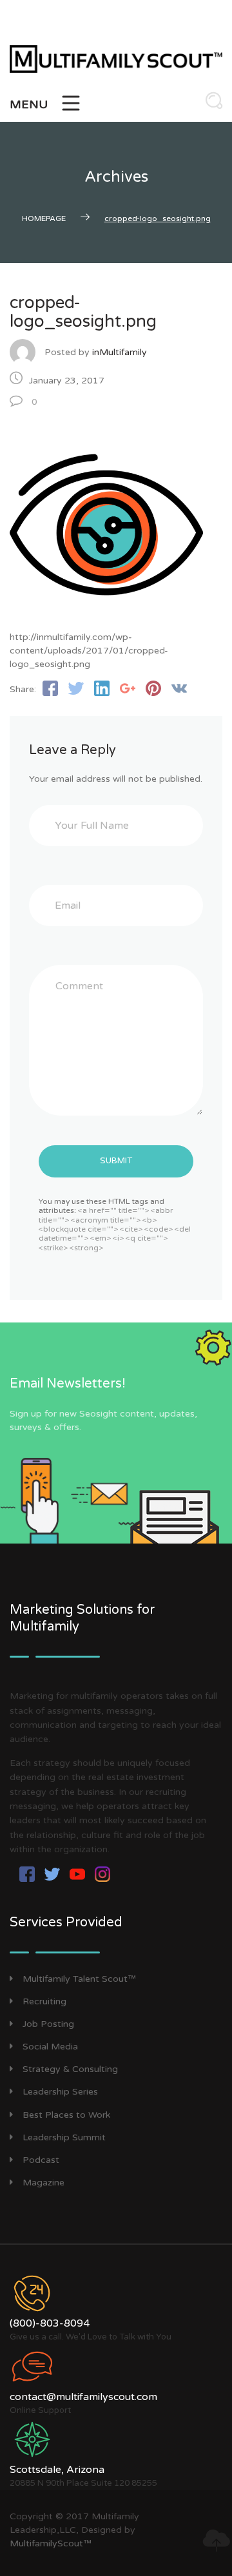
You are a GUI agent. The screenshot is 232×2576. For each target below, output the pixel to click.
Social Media (50, 2047)
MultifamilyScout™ (51, 2543)
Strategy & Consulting (70, 2069)
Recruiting (44, 2001)
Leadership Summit (64, 2137)
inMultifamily (120, 352)
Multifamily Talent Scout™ (79, 1979)
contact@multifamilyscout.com (83, 2397)
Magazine (43, 2183)
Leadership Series (60, 2092)
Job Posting (48, 2024)
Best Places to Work (66, 2115)
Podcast (41, 2160)
